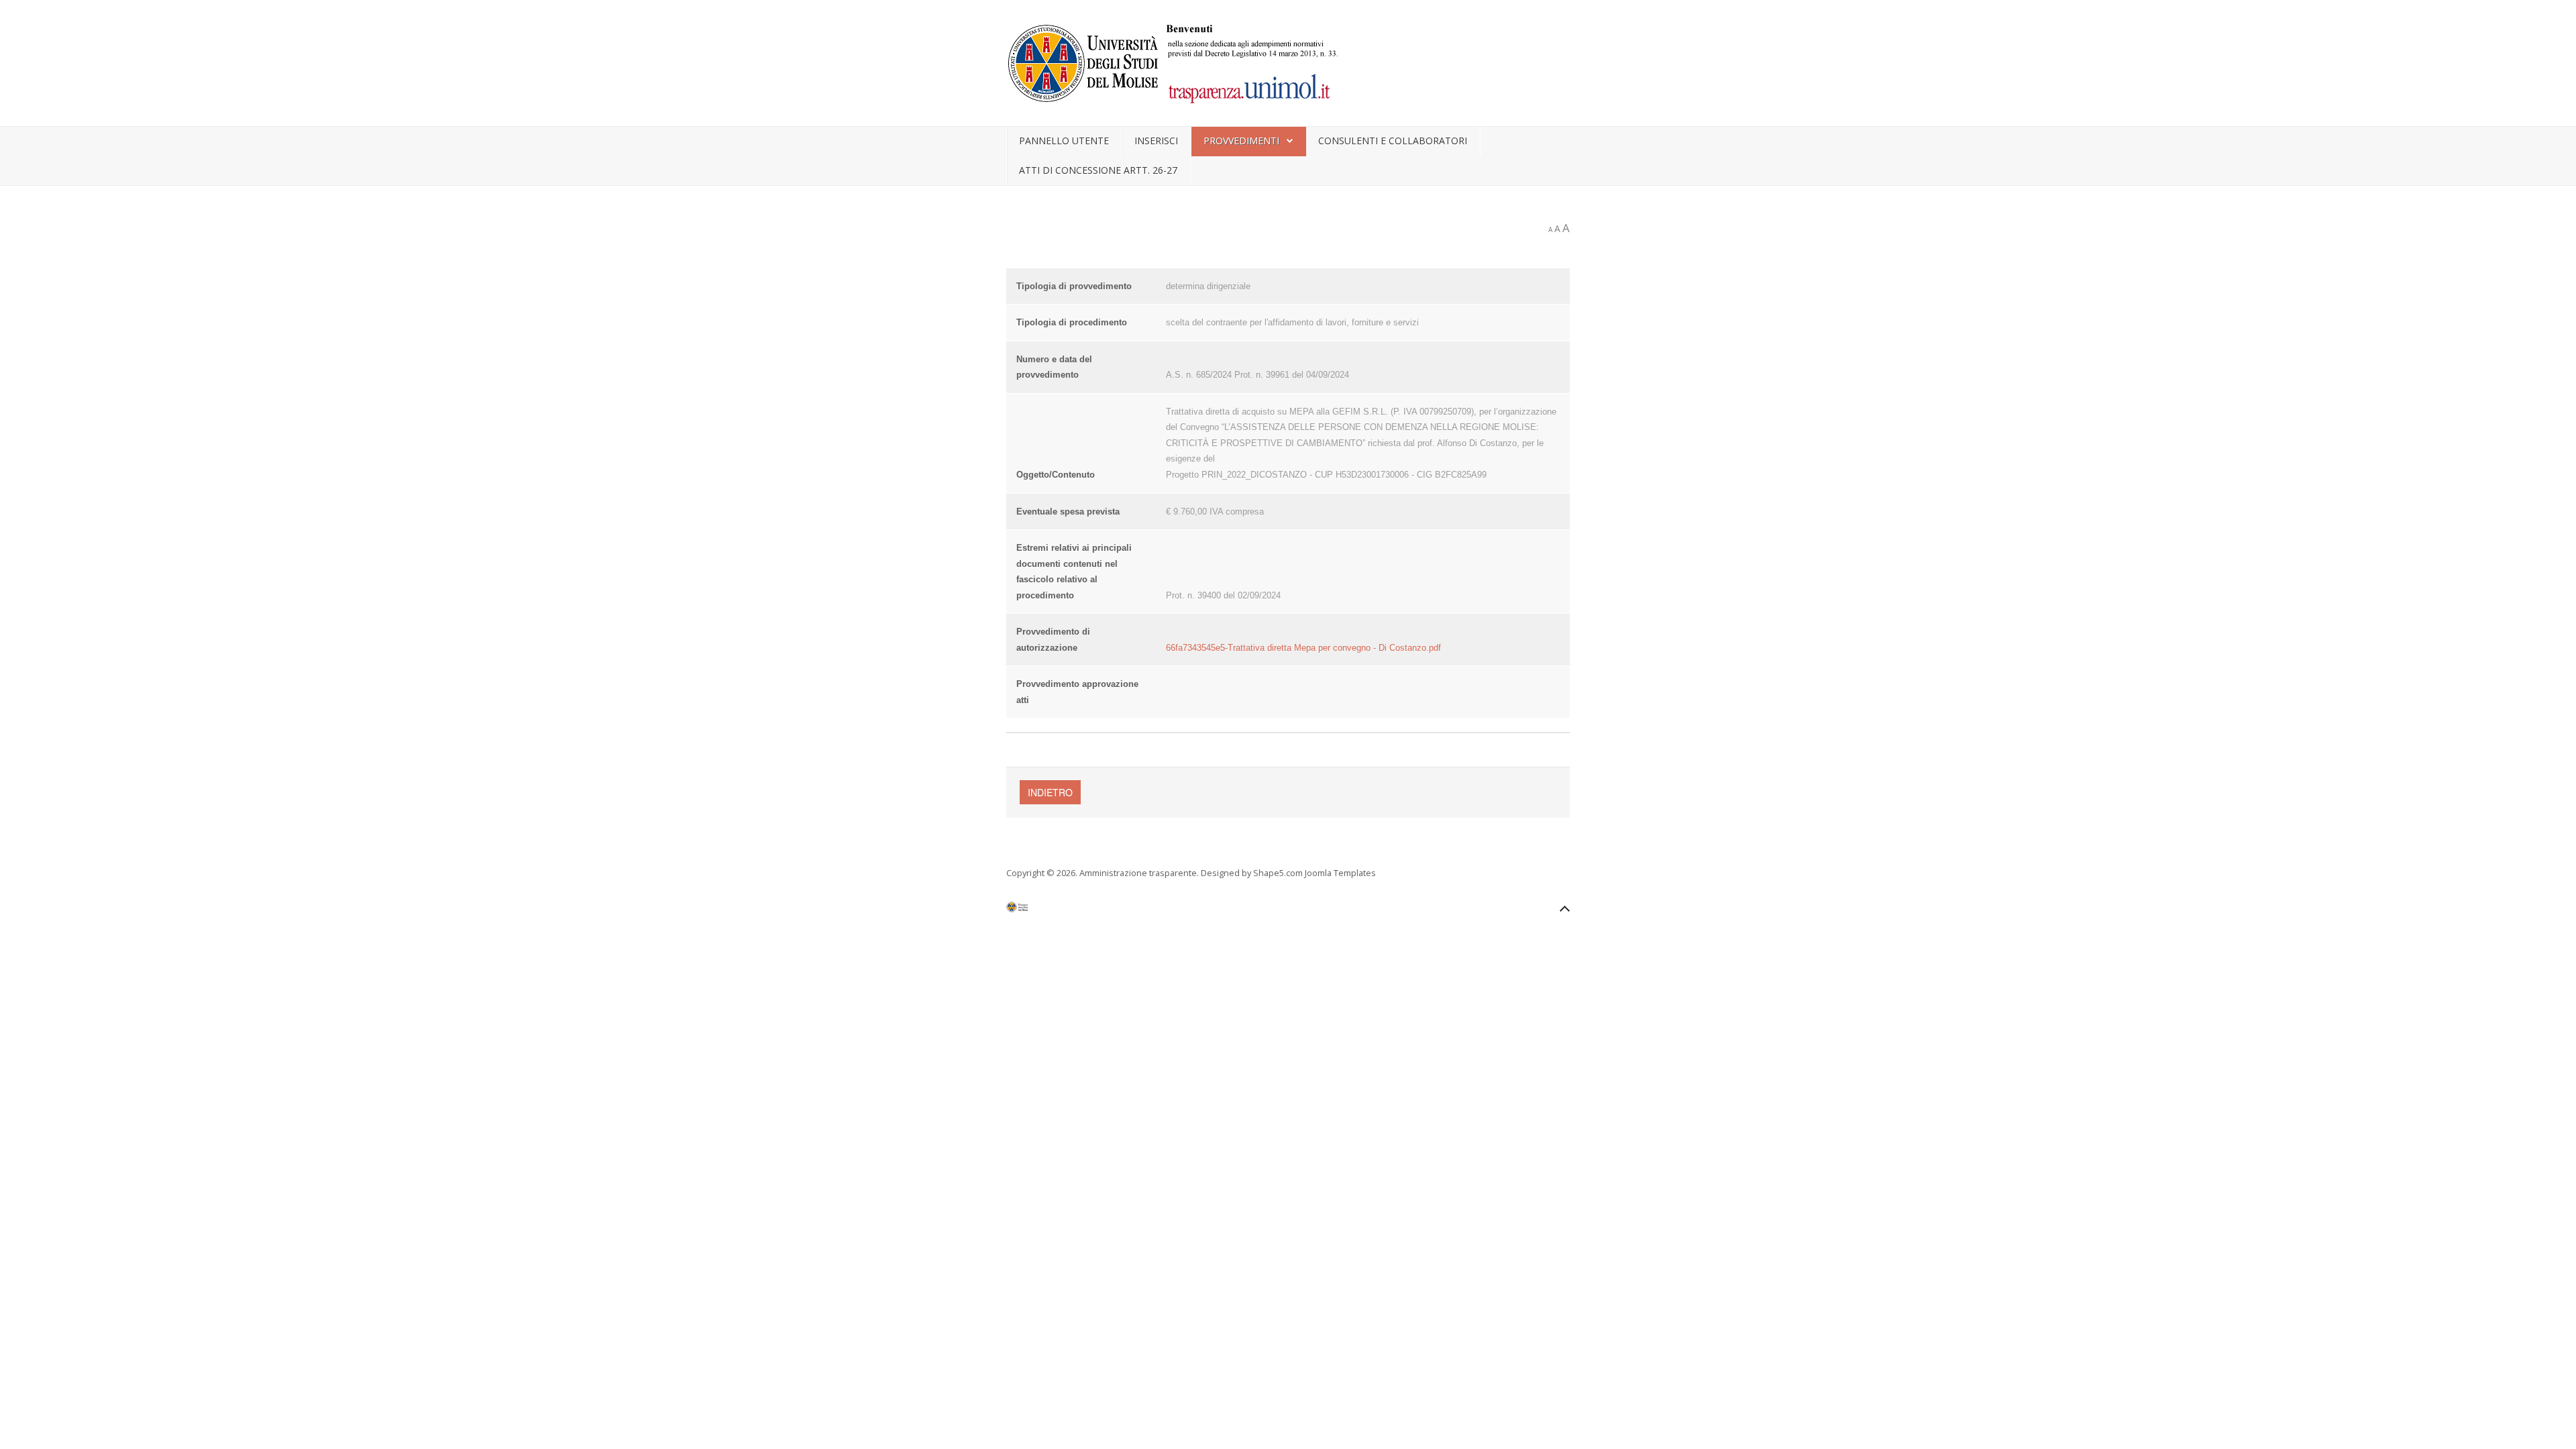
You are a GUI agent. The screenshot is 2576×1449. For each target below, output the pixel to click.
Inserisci (1156, 141)
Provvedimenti (1241, 141)
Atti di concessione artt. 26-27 (1098, 170)
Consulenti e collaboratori (1393, 141)
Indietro (1050, 792)
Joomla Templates (1340, 873)
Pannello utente (1064, 141)
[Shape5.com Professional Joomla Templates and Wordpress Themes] (1035, 910)
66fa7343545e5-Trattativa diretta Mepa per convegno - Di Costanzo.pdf (1303, 648)
